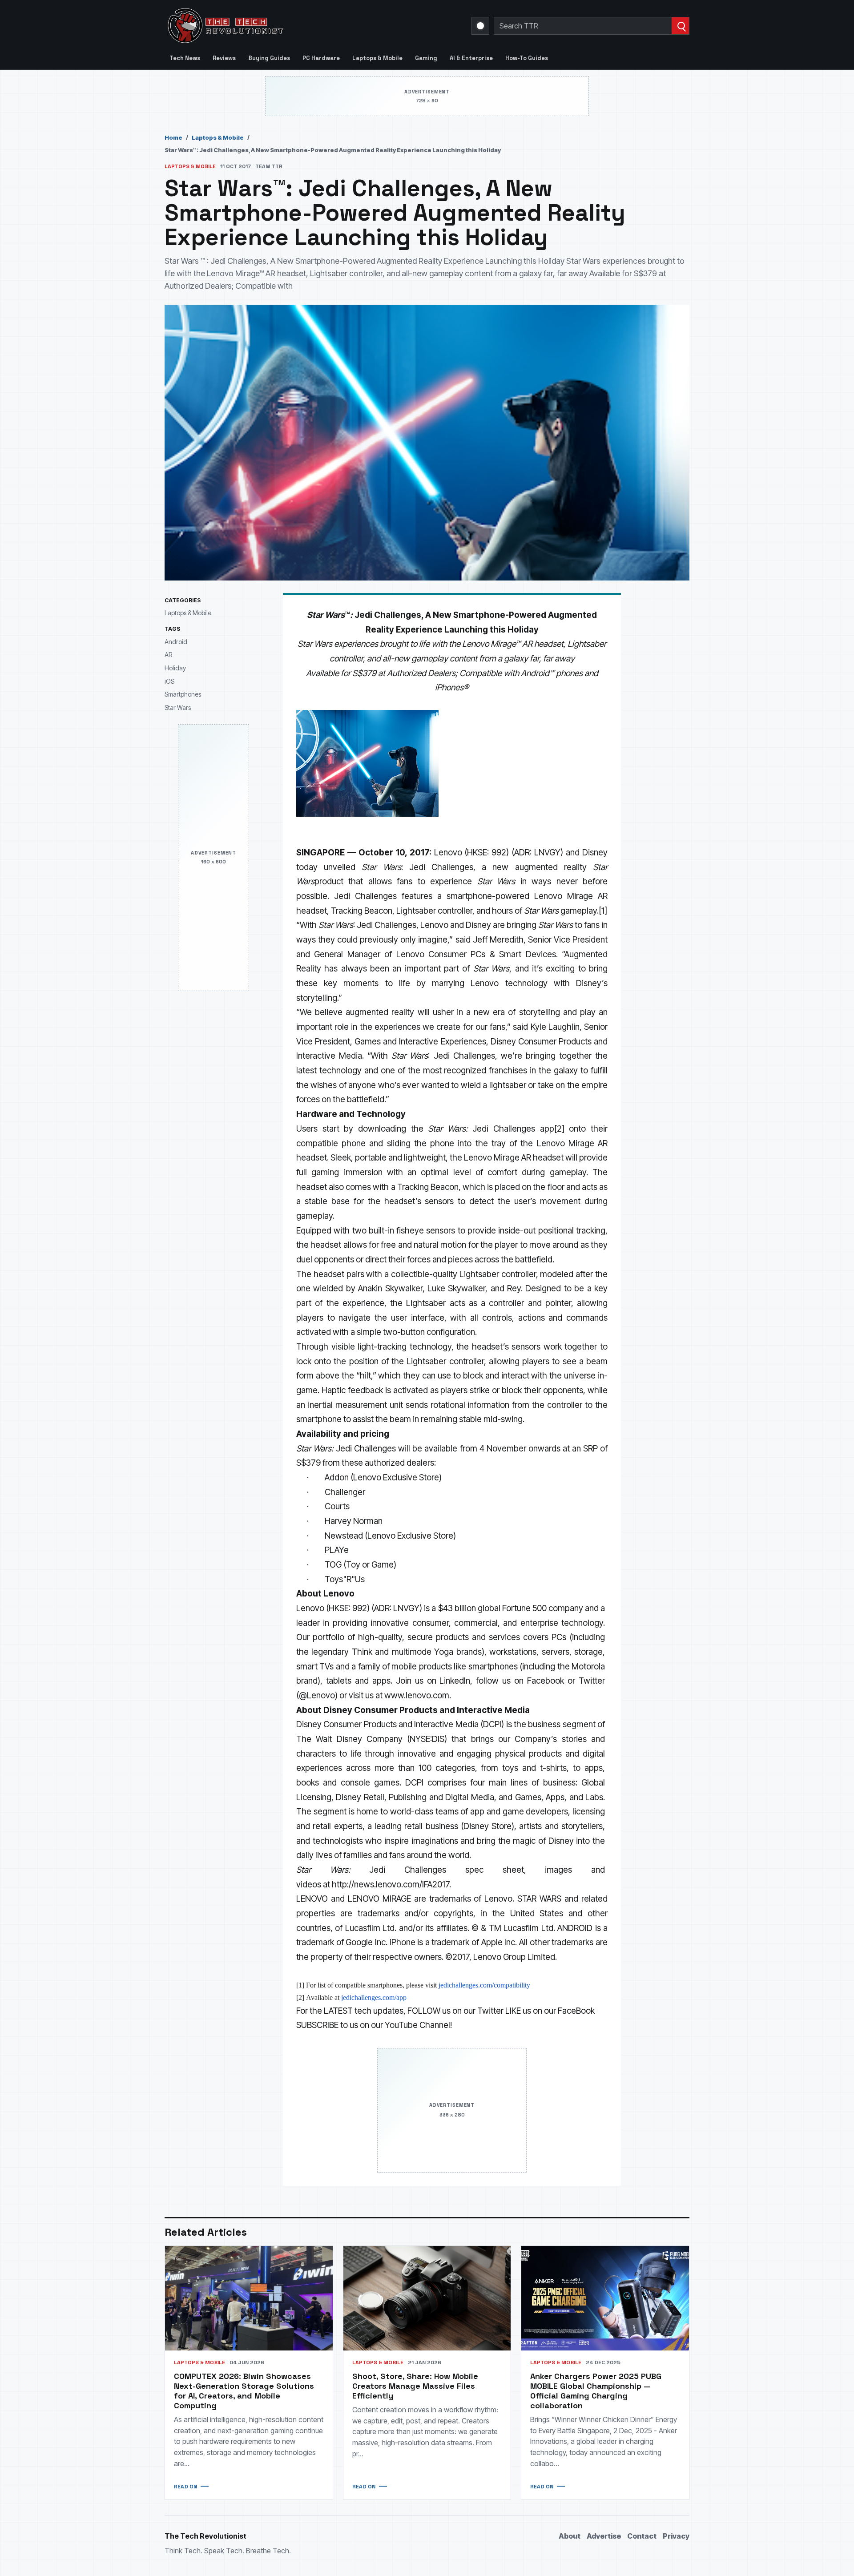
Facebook (546, 1681)
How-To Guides (527, 58)
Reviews (224, 58)
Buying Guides (269, 58)
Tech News (185, 58)
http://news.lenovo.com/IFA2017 (391, 1885)
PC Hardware (321, 58)
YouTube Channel (417, 2025)
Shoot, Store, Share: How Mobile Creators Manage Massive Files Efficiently (415, 2386)
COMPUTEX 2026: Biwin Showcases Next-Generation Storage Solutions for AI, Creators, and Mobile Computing (244, 2391)
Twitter (490, 2011)
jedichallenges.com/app (374, 1998)
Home (173, 137)
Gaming (426, 58)
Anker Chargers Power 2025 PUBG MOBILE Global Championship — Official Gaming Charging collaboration (596, 2391)
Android (176, 642)
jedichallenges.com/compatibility (484, 1985)
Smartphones (183, 695)
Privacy (676, 2536)
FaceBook (576, 2011)
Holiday (175, 668)
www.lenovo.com (417, 1695)
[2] (559, 1129)
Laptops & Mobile (377, 58)
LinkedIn (455, 1681)
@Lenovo (317, 1695)
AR (168, 655)
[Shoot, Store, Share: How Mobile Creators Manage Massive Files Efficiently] (427, 2298)
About (570, 2536)
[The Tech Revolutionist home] (289, 26)
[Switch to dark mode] (480, 26)
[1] (603, 911)
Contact (642, 2536)
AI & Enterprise (471, 58)
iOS (169, 681)
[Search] (680, 26)
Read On (185, 2487)
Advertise (604, 2536)
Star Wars (178, 707)
